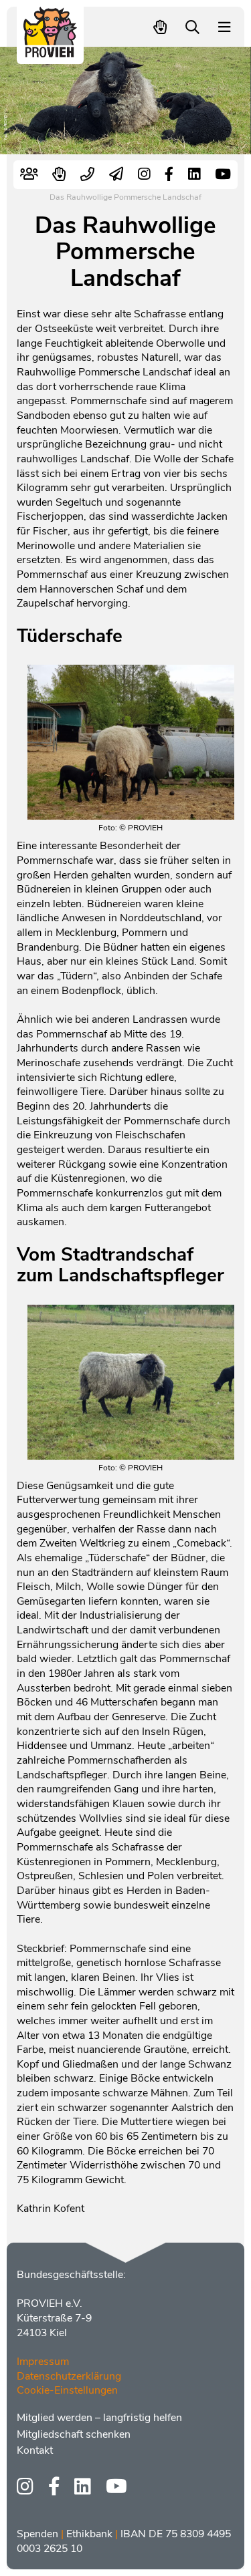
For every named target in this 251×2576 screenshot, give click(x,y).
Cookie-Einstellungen (67, 2390)
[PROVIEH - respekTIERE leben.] (51, 51)
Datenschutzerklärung (69, 2376)
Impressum (43, 2362)
